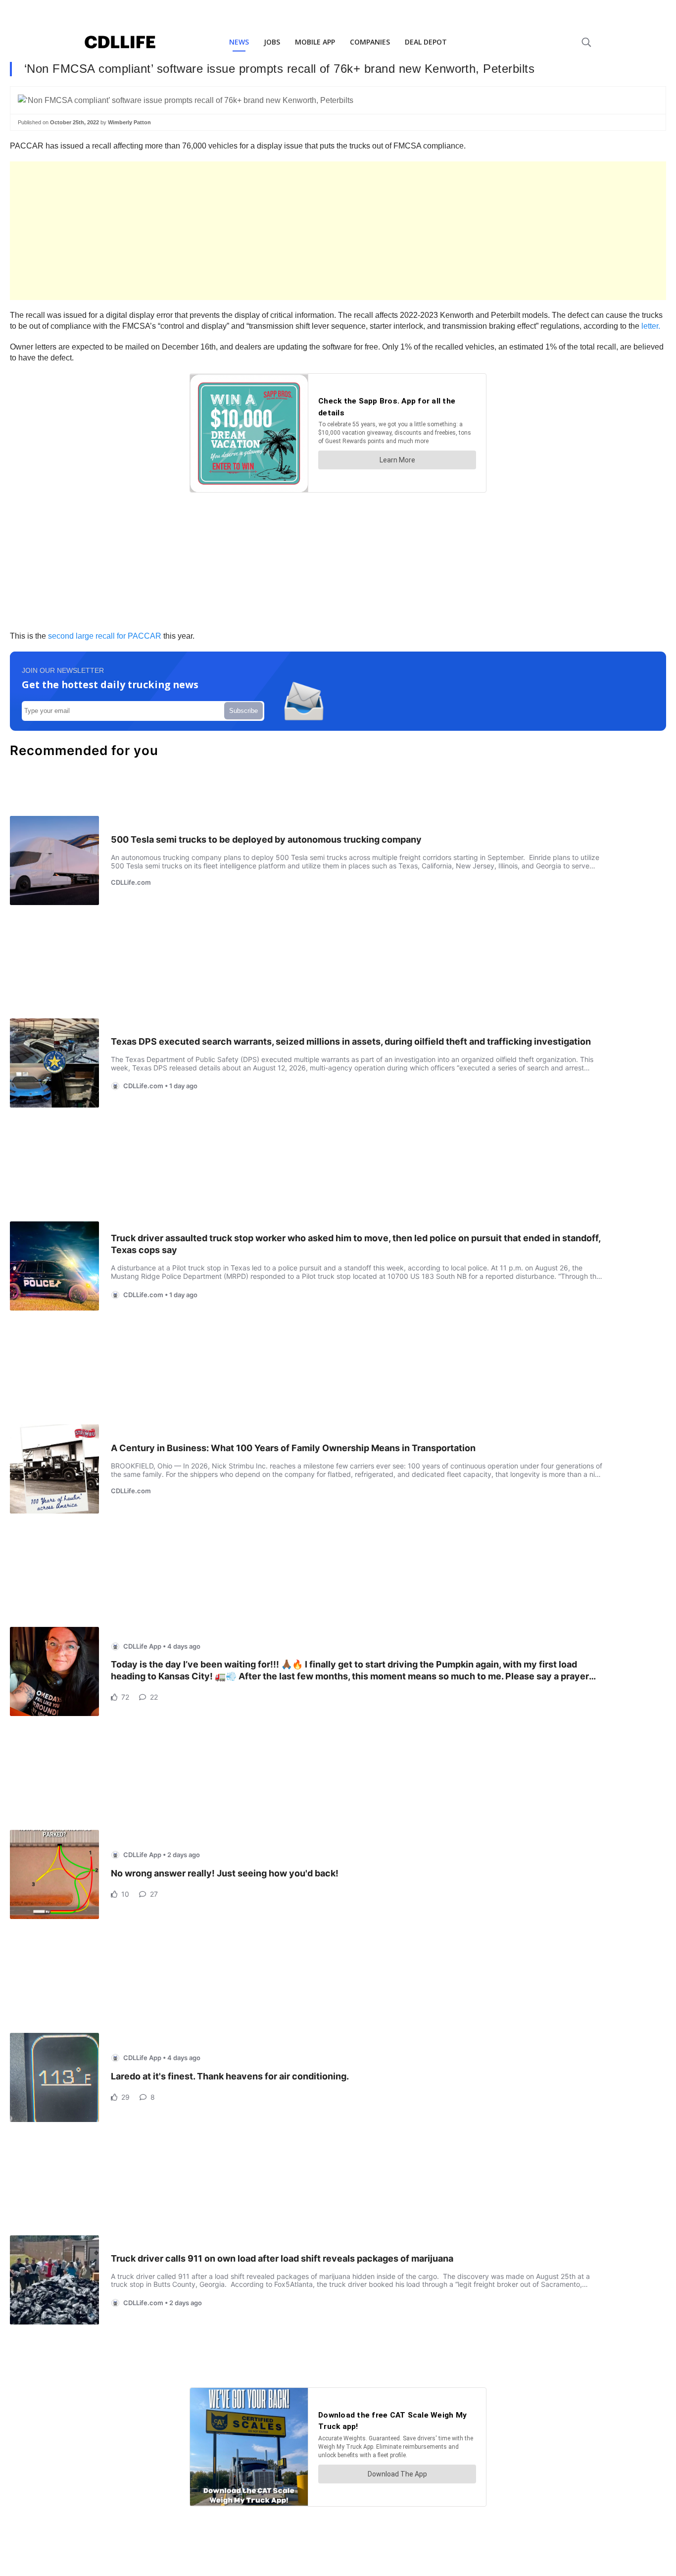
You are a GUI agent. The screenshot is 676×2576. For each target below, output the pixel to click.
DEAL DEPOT (426, 42)
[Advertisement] (307, 231)
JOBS (272, 42)
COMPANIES (370, 42)
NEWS (239, 42)
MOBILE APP (315, 42)
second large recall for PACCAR (105, 636)
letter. (651, 326)
